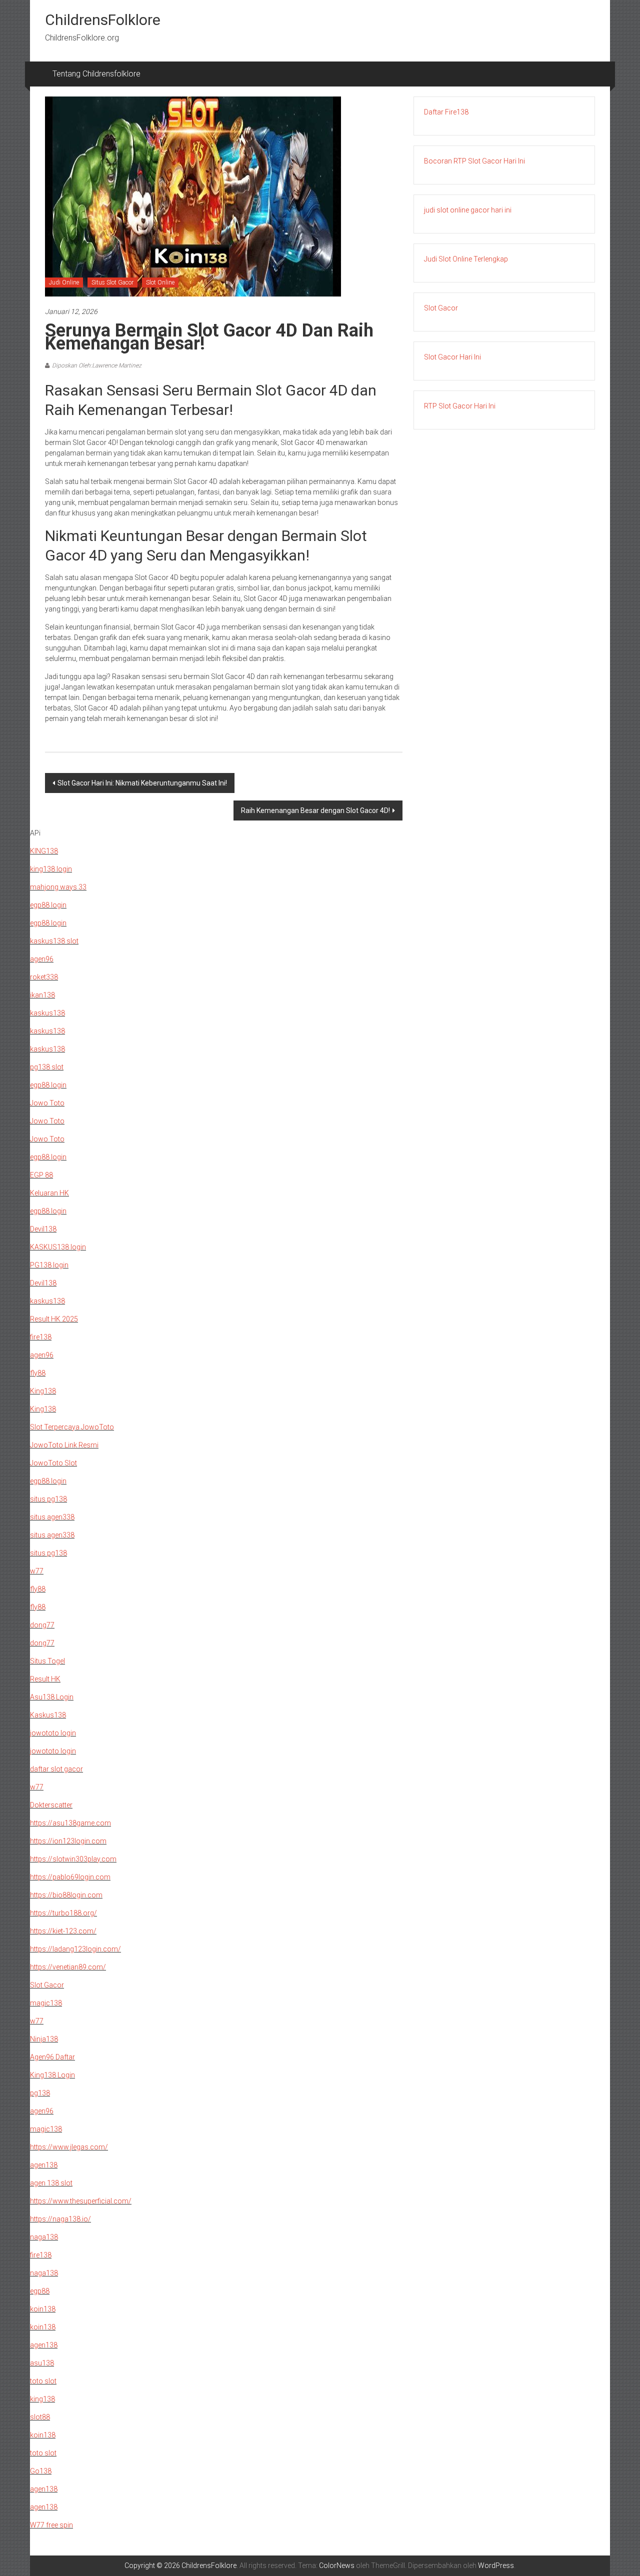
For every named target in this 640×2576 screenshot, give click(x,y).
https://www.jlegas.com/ (69, 2147)
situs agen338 (52, 1517)
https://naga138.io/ (60, 2219)
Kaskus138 (48, 1715)
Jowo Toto (47, 1103)
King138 (43, 1391)
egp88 (40, 2291)
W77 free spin (51, 2525)
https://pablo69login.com (70, 1877)
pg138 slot (47, 1067)
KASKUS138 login (58, 1247)
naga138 (44, 2237)
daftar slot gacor (56, 1769)
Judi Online (64, 282)
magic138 (46, 2003)
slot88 (40, 2417)
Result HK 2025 (54, 1319)
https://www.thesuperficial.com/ (81, 2201)
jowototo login (53, 1733)
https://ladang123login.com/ (75, 1949)
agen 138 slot (51, 2183)
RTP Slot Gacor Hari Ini (460, 406)
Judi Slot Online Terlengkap (466, 259)
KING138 (44, 851)
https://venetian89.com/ (68, 1967)
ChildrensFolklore (103, 20)
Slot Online (160, 282)
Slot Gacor (441, 308)
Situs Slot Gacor (112, 282)
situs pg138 (48, 1499)
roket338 (44, 977)
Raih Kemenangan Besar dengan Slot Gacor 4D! (315, 810)
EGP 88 (41, 1175)
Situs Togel (47, 1661)
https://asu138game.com (70, 1823)
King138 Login (52, 2075)
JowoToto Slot (53, 1463)
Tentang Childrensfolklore (96, 74)
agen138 (44, 2165)
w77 (37, 1571)
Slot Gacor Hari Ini (452, 357)
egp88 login (48, 905)
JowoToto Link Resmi (64, 1445)
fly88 (38, 1373)
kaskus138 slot (54, 941)
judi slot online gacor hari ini (468, 210)
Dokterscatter (51, 1805)
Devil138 (43, 1229)
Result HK (45, 1679)
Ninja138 (44, 2039)
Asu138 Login (52, 1697)
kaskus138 (47, 1013)
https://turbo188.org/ (63, 1913)
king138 (42, 2399)
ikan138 (42, 995)
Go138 (41, 2471)
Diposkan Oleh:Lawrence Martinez (97, 365)
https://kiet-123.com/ (63, 1931)
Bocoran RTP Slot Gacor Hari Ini (474, 161)
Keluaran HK (49, 1193)
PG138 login (49, 1265)
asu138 (42, 2363)
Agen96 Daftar (52, 2057)
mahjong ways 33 (58, 887)
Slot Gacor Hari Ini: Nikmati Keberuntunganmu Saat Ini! (142, 783)
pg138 (40, 2093)
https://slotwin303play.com (73, 1859)
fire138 (41, 1337)
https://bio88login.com (66, 1895)
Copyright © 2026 (153, 2565)
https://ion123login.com (68, 1841)
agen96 (42, 959)
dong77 (42, 1625)
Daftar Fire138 (446, 112)
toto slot (43, 2381)
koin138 (43, 2309)
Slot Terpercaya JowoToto (72, 1427)
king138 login (51, 869)
